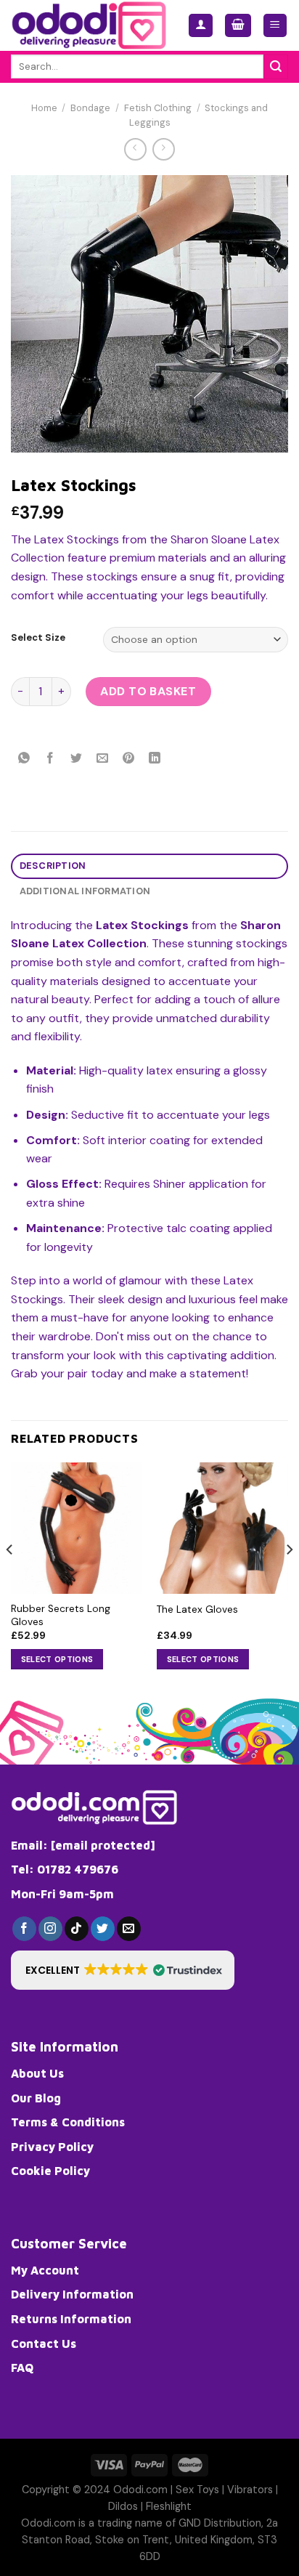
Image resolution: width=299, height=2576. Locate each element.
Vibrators (250, 2490)
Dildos (123, 2506)
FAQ (22, 2368)
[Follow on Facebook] (24, 1929)
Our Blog (36, 2098)
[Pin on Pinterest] (129, 759)
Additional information (85, 891)
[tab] (149, 866)
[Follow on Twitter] (103, 1929)
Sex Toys (197, 2490)
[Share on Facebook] (50, 759)
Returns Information (71, 2319)
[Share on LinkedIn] (155, 759)
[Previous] (10, 1579)
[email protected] (103, 1845)
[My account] (201, 26)
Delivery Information (72, 2294)
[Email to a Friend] (103, 759)
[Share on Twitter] (77, 759)
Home (44, 108)
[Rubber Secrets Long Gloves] (77, 1528)
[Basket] (238, 26)
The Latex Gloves (197, 1609)
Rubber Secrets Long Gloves (61, 1615)
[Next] (289, 1579)
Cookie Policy (50, 2171)
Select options (57, 1659)
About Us (37, 2073)
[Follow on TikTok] (77, 1929)
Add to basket (148, 691)
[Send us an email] (129, 1929)
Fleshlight (169, 2506)
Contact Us (44, 2344)
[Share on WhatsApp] (24, 759)
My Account (45, 2270)
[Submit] (276, 67)
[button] (123, 1970)
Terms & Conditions (68, 2122)
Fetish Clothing (158, 108)
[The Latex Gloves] (222, 1528)
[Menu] (275, 26)
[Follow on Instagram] (50, 1929)
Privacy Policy (52, 2147)
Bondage (90, 108)
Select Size (38, 638)
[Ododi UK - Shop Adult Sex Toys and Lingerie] (89, 25)
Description (53, 866)
